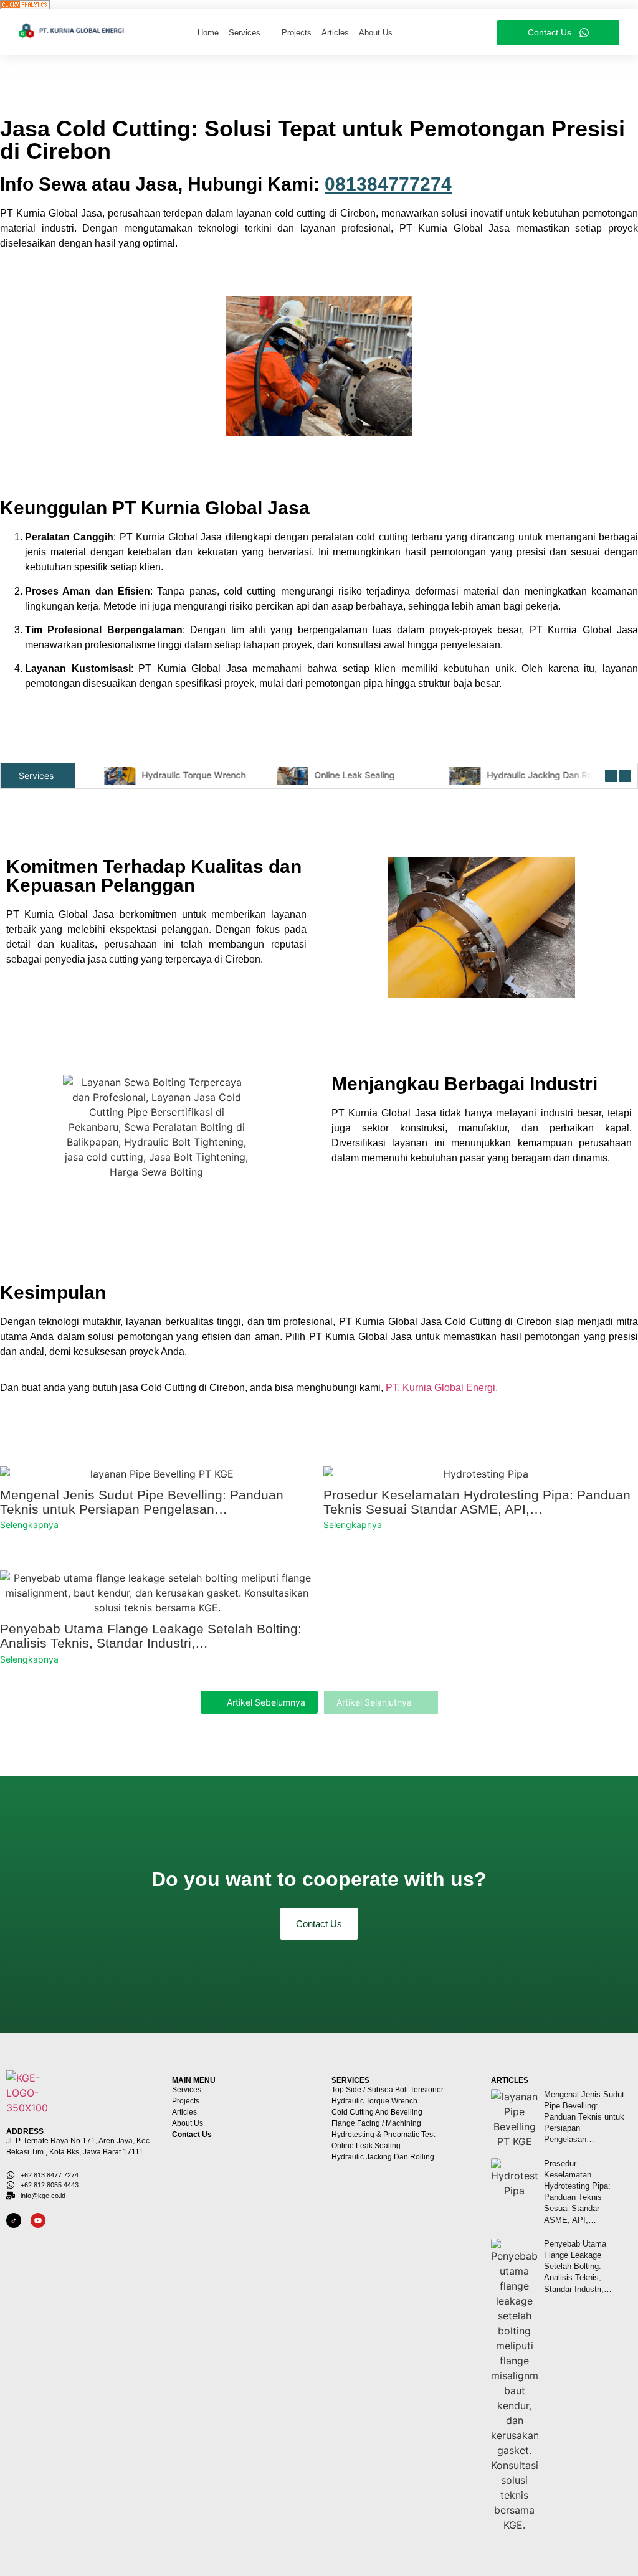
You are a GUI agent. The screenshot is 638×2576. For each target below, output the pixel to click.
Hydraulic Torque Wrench (183, 775)
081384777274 (388, 184)
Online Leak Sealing (344, 775)
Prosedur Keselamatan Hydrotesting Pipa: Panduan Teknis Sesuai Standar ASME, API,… (477, 1502)
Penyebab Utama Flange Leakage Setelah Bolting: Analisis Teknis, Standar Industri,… (151, 1636)
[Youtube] (38, 2220)
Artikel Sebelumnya (266, 1702)
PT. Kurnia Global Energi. (442, 1388)
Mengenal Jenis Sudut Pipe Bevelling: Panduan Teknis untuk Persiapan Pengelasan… (142, 1502)
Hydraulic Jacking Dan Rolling (537, 775)
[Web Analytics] (319, 5)
